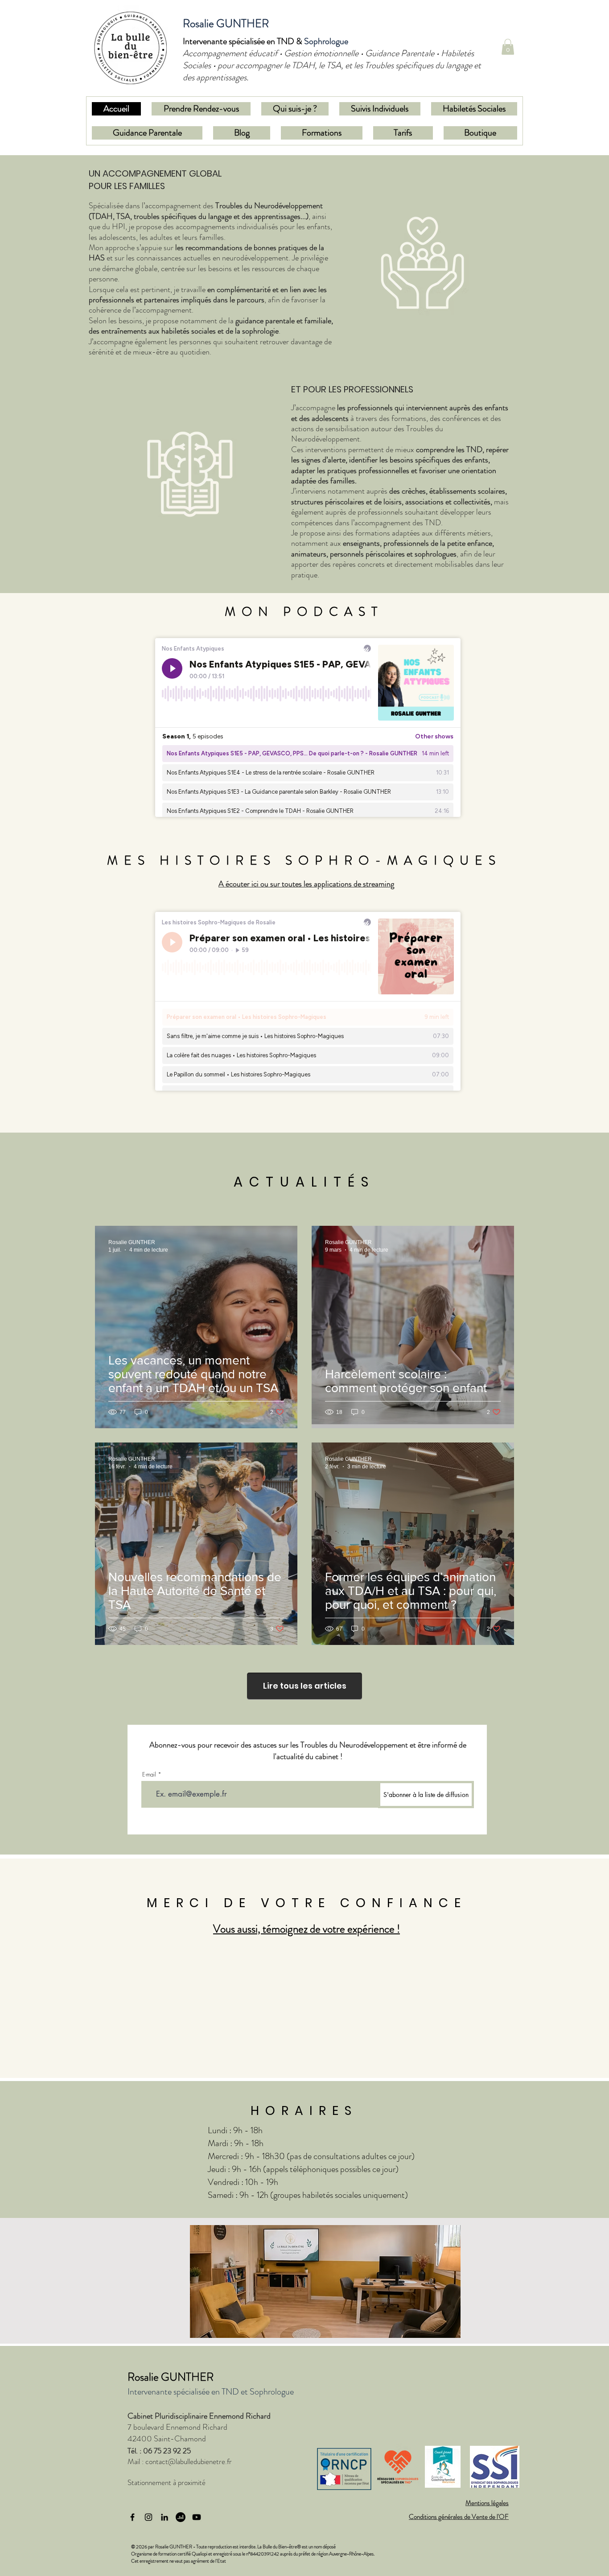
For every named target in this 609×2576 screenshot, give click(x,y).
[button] (508, 47)
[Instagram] (148, 2517)
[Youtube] (197, 2517)
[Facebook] (132, 2517)
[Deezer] (181, 2517)
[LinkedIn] (165, 2517)
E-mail (149, 1774)
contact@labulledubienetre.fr (189, 2461)
